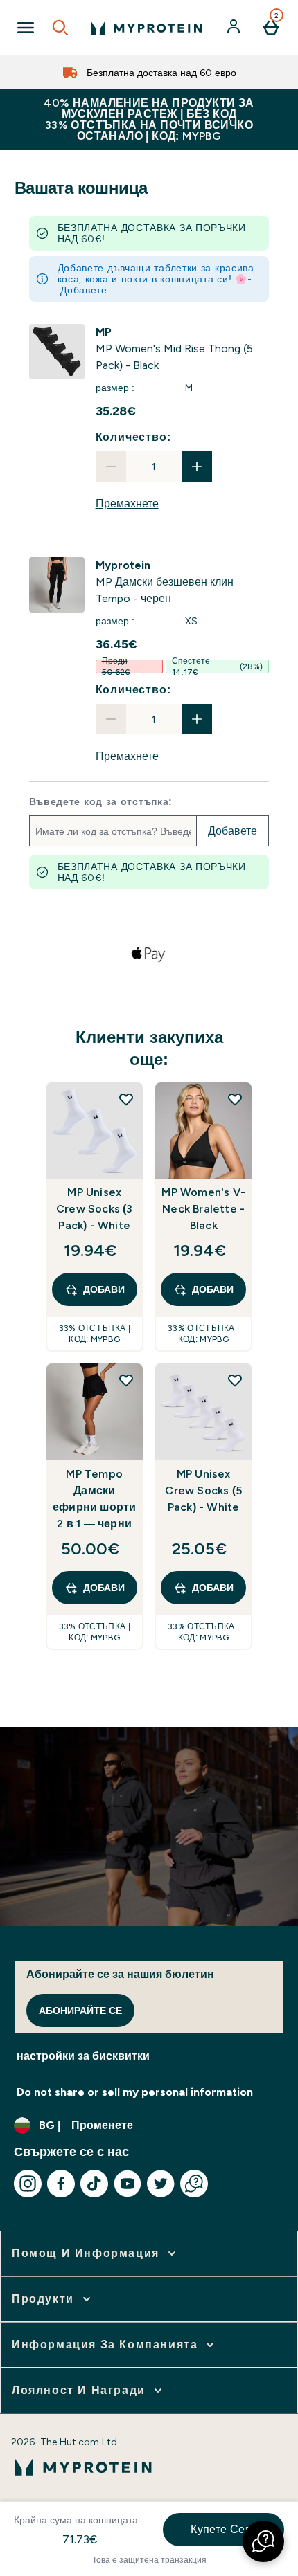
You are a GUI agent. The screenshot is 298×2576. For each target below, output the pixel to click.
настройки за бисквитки (83, 2056)
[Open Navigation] (26, 28)
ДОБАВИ (104, 1289)
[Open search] (60, 28)
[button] (263, 2541)
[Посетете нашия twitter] (161, 2184)
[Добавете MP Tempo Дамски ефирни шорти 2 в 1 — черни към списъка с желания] (126, 1380)
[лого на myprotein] (146, 28)
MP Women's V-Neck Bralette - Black (203, 1209)
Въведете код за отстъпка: (101, 801)
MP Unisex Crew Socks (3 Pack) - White (95, 1209)
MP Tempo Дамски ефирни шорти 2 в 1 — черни (94, 1499)
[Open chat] (194, 2184)
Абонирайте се (80, 2011)
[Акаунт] (235, 28)
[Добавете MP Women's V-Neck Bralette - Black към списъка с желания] (235, 1099)
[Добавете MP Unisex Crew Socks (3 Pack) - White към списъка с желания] (126, 1099)
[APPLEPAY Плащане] (149, 954)
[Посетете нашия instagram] (28, 2184)
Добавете (84, 290)
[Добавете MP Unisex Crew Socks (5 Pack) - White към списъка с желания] (235, 1380)
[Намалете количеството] (111, 466)
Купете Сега (223, 2529)
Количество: (133, 437)
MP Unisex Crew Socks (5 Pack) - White (203, 1490)
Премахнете (127, 504)
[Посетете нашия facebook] (61, 2184)
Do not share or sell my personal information (135, 2092)
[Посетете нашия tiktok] (94, 2184)
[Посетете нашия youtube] (128, 2184)
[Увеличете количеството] (197, 466)
